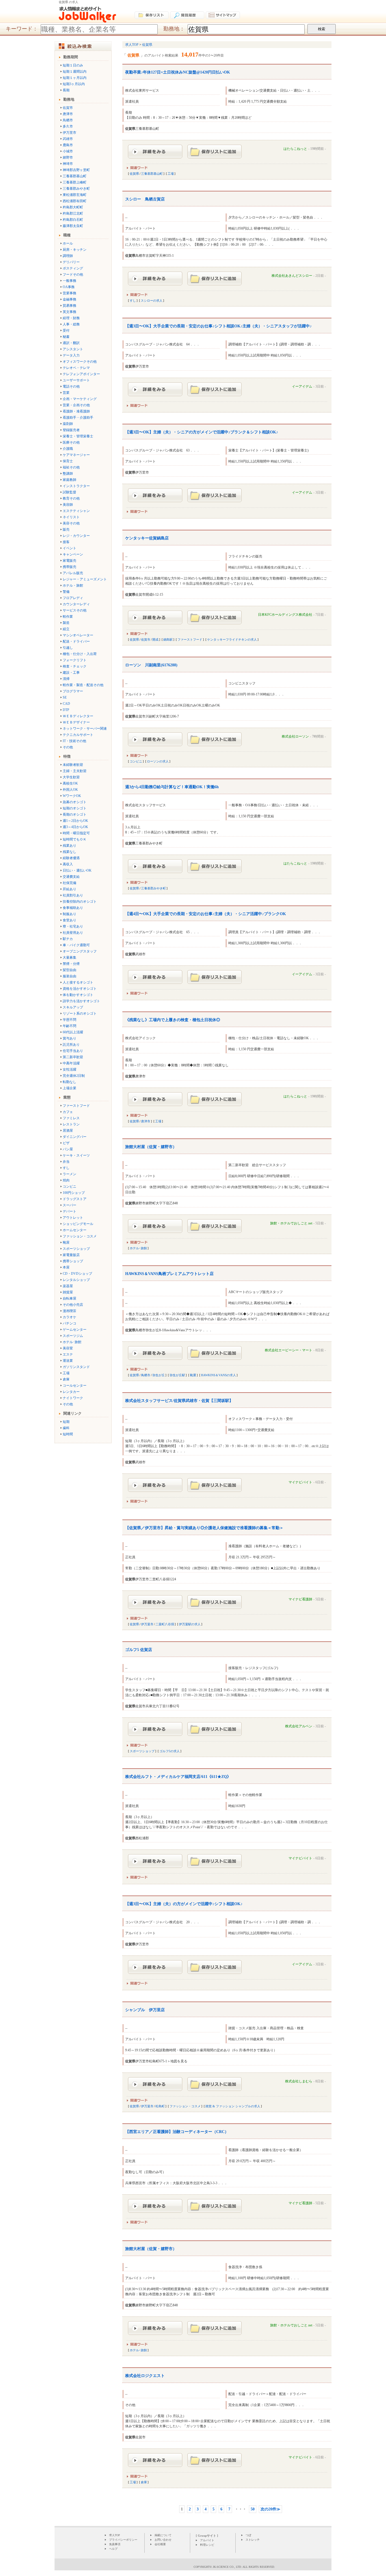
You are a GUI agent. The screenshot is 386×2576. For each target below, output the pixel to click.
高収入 (68, 864)
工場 (66, 1373)
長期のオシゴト (75, 814)
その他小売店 (73, 1305)
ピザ (66, 1143)
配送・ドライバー (76, 641)
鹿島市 (68, 145)
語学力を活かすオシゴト (81, 1001)
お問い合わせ (163, 2540)
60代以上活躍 (73, 1032)
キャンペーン (73, 554)
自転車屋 (70, 1298)
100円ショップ (74, 1193)
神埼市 (68, 164)
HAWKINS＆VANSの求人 (218, 1375)
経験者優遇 (71, 858)
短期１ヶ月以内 (75, 78)
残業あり (70, 846)
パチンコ (70, 1323)
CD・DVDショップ (77, 1274)
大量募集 (70, 958)
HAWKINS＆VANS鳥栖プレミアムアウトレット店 (169, 1274)
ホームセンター (75, 1230)
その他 (68, 747)
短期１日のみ (73, 65)
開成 (155, 639)
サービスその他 (75, 610)
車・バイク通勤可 (76, 945)
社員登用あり (73, 933)
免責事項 (115, 2544)
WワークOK (72, 796)
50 (253, 2509)
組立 (66, 629)
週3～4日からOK (75, 827)
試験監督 (70, 492)
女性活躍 (70, 1069)
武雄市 (68, 139)
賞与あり (70, 1038)
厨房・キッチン (75, 250)
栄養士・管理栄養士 (78, 436)
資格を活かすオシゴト (80, 989)
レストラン (71, 1124)
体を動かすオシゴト (78, 995)
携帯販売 (70, 567)
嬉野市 (68, 157)
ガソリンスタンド (76, 1367)
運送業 (68, 1361)
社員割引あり (73, 895)
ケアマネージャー (76, 455)
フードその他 (73, 275)
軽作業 (68, 617)
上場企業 (70, 1088)
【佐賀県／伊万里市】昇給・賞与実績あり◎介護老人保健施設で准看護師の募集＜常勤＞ (204, 1528)
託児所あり (71, 1045)
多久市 (68, 126)
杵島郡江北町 (73, 213)
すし (66, 1168)
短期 (66, 1422)
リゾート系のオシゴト (80, 1013)
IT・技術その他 (74, 741)
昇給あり (70, 889)
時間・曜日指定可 (76, 833)
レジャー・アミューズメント (85, 579)
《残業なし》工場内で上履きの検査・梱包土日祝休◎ (173, 1020)
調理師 (68, 256)
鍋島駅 (168, 639)
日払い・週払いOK (77, 870)
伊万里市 (70, 133)
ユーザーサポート (76, 380)
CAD (66, 704)
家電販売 (70, 561)
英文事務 (70, 312)
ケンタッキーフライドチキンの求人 (232, 639)
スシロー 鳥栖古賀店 (145, 199)
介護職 (68, 449)
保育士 (68, 461)
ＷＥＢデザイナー (76, 722)
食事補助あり (73, 908)
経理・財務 (71, 318)
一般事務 (70, 281)
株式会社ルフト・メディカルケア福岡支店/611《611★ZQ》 (178, 1777)
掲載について (163, 2535)
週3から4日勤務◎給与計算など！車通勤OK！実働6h (172, 787)
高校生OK (70, 783)
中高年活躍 (71, 1063)
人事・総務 (71, 324)
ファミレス (71, 1118)
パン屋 (68, 1149)
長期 (66, 90)
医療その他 (71, 442)
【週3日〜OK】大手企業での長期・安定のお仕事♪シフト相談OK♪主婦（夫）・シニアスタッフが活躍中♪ (218, 326)
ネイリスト (71, 517)
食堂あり (70, 920)
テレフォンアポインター (81, 374)
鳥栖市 (68, 120)
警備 (66, 592)
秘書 (66, 337)
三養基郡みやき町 (76, 189)
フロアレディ (73, 598)
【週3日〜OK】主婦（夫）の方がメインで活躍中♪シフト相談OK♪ (184, 1904)
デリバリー (71, 262)
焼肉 (66, 1180)
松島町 (160, 2106)
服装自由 (70, 976)
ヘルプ (113, 2549)
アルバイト (207, 2540)
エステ (68, 1354)
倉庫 (66, 1379)
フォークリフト (75, 660)
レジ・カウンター (76, 536)
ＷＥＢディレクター (78, 716)
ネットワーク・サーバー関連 (85, 729)
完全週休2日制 (74, 1076)
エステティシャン (76, 511)
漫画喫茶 (70, 1311)
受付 (66, 330)
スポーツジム (73, 1336)
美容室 (68, 1348)
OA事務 (69, 287)
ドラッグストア (75, 1199)
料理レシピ (207, 2545)
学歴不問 (70, 1020)
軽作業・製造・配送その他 (83, 685)
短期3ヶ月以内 (74, 84)
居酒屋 (68, 1131)
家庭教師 (70, 480)
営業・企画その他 (76, 405)
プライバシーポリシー (123, 2540)
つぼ (248, 2535)
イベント (70, 548)
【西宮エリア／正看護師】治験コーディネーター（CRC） (177, 2132)
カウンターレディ (76, 604)
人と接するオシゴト (78, 982)
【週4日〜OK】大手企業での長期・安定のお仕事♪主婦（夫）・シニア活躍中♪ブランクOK (206, 914)
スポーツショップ (76, 1249)
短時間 (68, 1434)
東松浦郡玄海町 (75, 195)
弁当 (66, 1162)
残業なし (70, 852)
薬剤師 (68, 424)
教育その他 (71, 498)
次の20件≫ (270, 2509)
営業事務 (70, 293)
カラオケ (70, 1317)
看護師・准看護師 (76, 411)
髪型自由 (70, 970)
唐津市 (68, 114)
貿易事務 (70, 306)
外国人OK (70, 790)
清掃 (66, 679)
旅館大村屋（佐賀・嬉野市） (151, 1147)
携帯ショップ (73, 1261)
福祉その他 (71, 467)
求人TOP (115, 2535)
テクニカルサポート (78, 735)
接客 (66, 542)
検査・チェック (75, 666)
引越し (68, 648)
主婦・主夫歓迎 (75, 771)
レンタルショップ (76, 1280)
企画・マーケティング (80, 399)
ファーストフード (76, 1106)
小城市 (68, 151)
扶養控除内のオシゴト (80, 902)
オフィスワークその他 (80, 362)
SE (65, 697)
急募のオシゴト (75, 802)
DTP (66, 710)
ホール (68, 243)
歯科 (66, 1428)
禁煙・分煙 (71, 964)
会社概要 (160, 2544)
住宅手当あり (73, 1051)
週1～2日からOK (75, 821)
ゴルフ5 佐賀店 (139, 1650)
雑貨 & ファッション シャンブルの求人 (233, 2106)
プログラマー (73, 691)
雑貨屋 (68, 1292)
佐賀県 (134, 174)
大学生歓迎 (71, 777)
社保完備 (70, 883)
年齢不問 (70, 1026)
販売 (66, 530)
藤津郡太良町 (73, 226)
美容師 (68, 505)
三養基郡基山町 (75, 176)
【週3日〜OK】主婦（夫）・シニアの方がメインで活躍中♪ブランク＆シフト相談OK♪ (202, 432)
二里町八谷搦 (165, 1624)
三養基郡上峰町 (75, 182)
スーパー (70, 1205)
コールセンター (75, 1386)
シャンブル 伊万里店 (145, 2010)
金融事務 (70, 299)
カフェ (68, 1112)
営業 (66, 393)
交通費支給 (71, 877)
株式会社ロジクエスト (145, 2376)
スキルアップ (73, 1007)
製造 (66, 623)
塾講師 (68, 474)
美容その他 (71, 523)
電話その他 (71, 386)
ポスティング (73, 268)
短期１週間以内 (75, 72)
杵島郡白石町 (73, 220)
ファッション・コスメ (80, 1236)
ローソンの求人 (158, 761)
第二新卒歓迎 (73, 1057)
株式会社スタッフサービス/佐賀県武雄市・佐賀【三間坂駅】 (179, 1401)
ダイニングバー (75, 1137)
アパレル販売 (73, 573)
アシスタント (73, 349)
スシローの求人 (152, 301)
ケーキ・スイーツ (76, 1155)
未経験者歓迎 (73, 765)
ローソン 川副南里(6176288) (151, 665)
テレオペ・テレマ (76, 368)
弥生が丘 (159, 1375)
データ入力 (71, 355)
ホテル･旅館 (72, 1342)
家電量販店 (71, 1255)
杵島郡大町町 (73, 207)
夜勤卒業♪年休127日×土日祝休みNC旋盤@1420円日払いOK (178, 72)
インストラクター (76, 486)
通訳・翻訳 (71, 343)
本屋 (66, 1267)
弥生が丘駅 (177, 1375)
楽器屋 (68, 1286)
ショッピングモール (78, 1224)
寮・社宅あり (73, 926)
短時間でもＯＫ (75, 839)
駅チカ (68, 939)
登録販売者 (71, 430)
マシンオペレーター (78, 635)
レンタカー (71, 1392)
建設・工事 (71, 673)
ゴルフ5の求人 (170, 1751)
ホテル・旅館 (73, 585)
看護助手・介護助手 (78, 418)
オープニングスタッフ (80, 951)
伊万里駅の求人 (190, 1624)
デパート (70, 1211)
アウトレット (73, 1218)
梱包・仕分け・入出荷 (80, 654)
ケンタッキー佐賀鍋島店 (147, 538)
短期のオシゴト (75, 808)
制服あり (70, 914)
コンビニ (70, 1187)
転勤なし (70, 1082)
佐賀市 (68, 108)
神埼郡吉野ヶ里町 (76, 170)
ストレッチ (253, 2540)
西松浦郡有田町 (75, 201)
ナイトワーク (73, 1398)
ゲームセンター (75, 1330)
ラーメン (70, 1174)
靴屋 (66, 1242)
